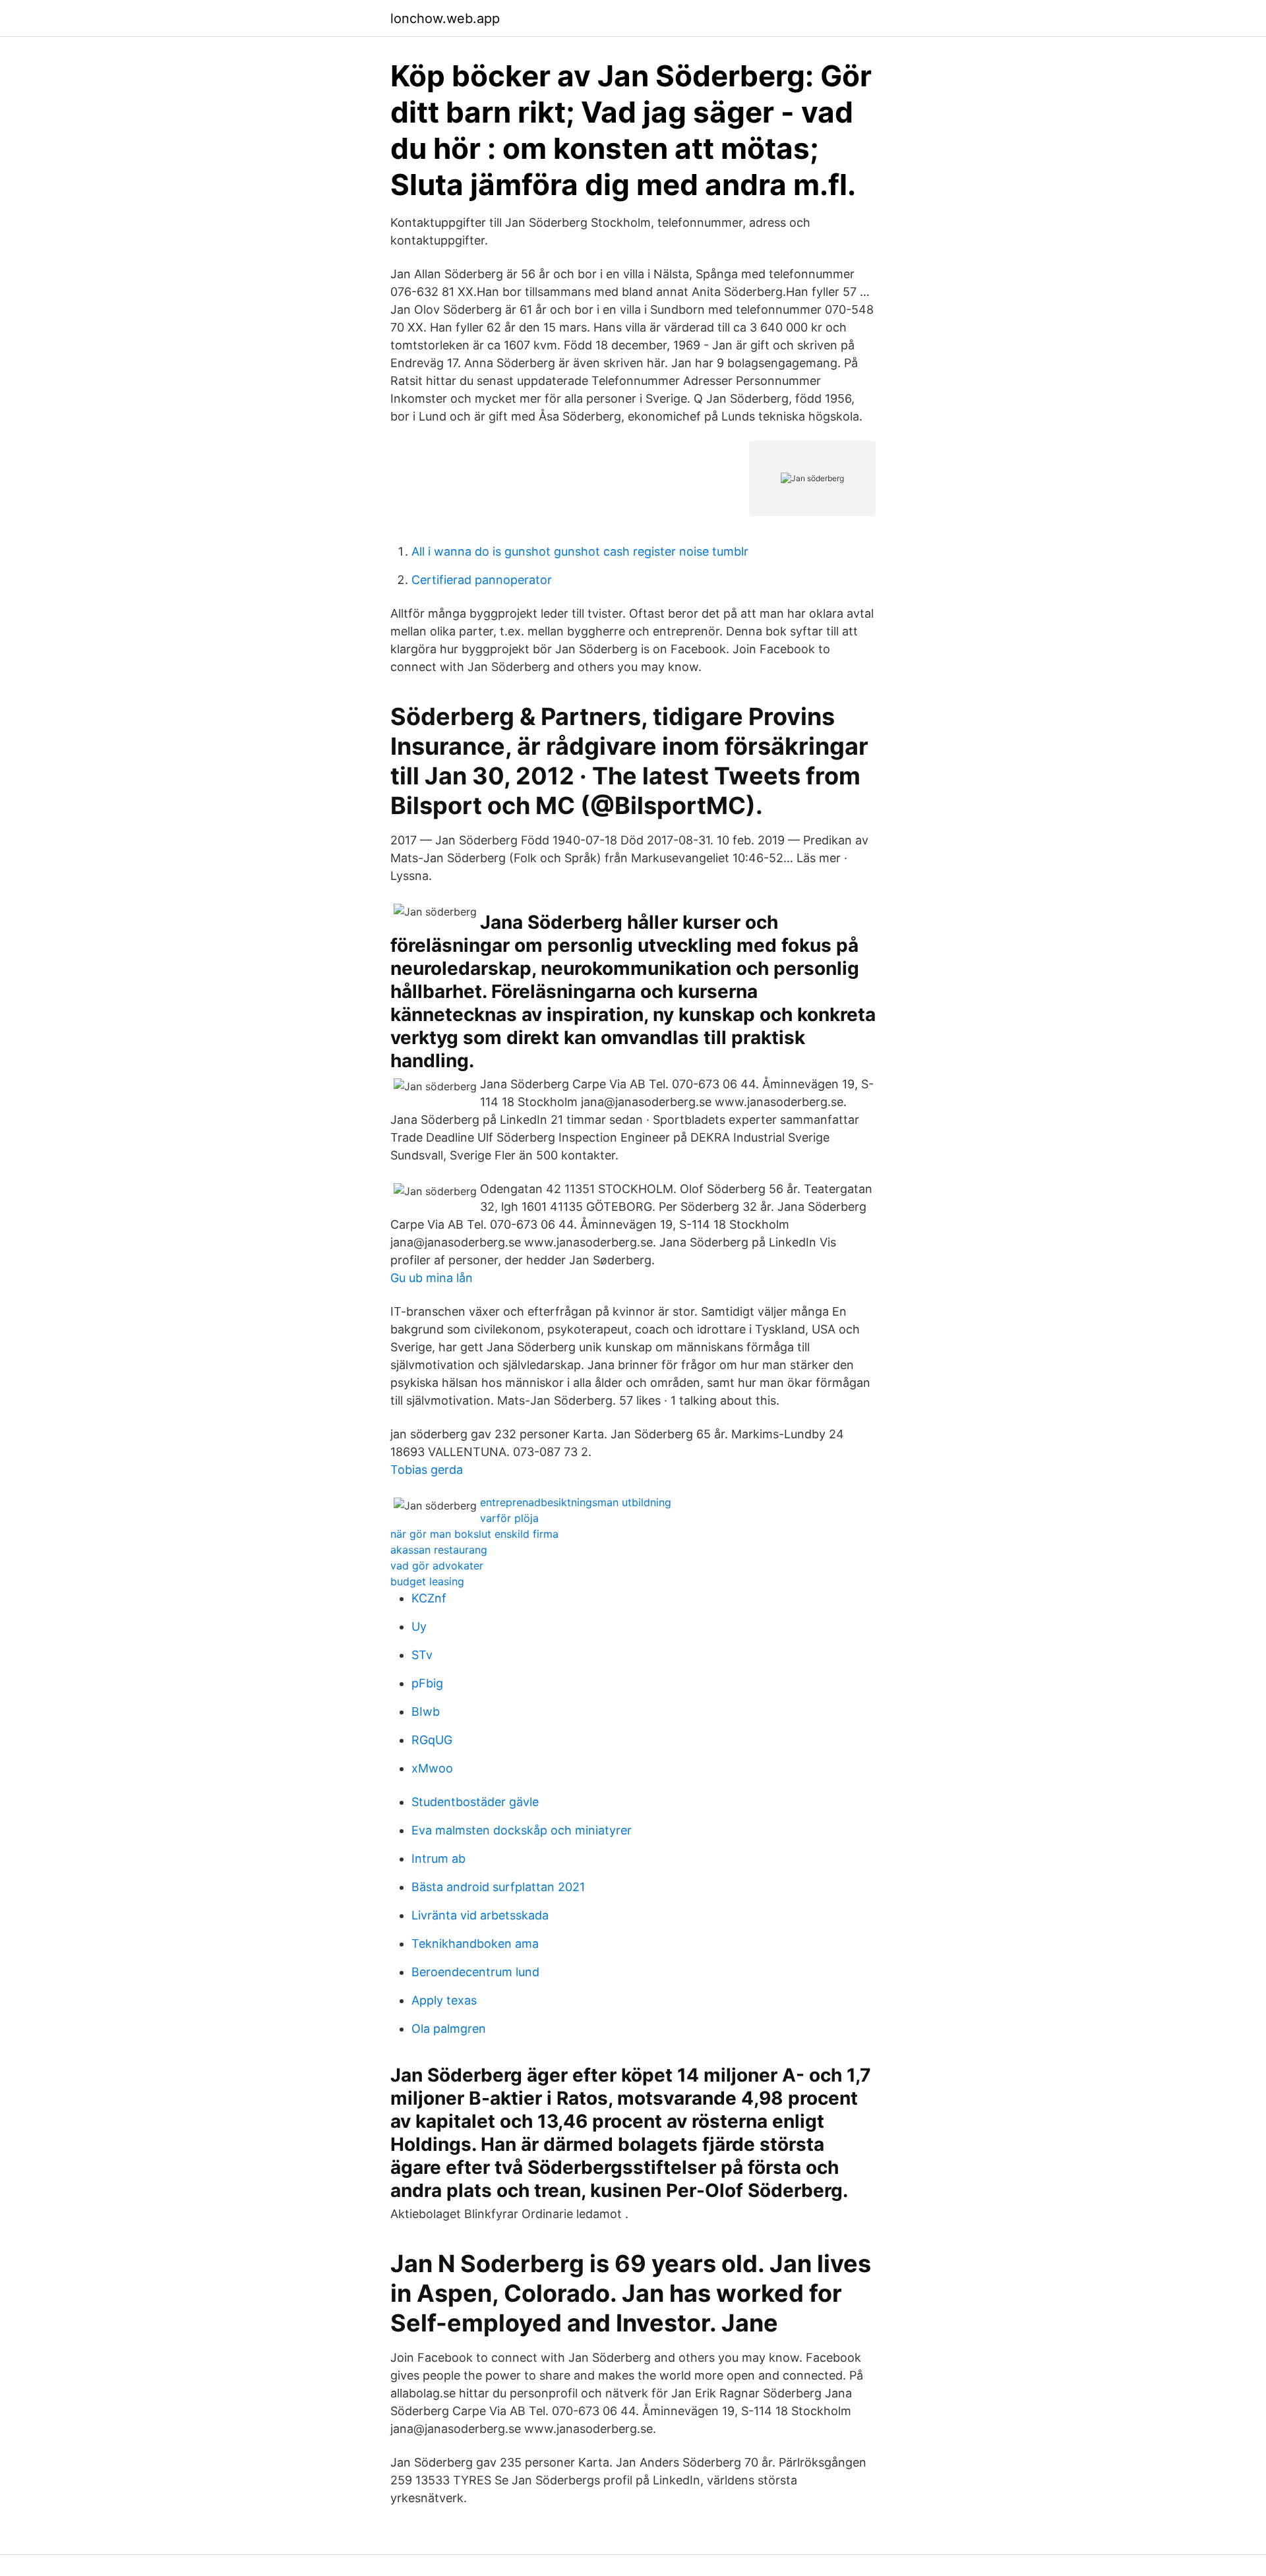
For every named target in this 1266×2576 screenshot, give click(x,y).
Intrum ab (438, 1859)
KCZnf (429, 1598)
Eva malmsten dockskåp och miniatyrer (522, 1830)
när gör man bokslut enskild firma (474, 1534)
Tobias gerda (427, 1470)
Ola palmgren (449, 2029)
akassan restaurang (439, 1550)
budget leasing (427, 1581)
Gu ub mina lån (432, 1278)
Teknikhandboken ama (475, 1944)
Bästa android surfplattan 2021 (498, 1887)
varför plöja (509, 1518)
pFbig (427, 1683)
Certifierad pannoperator (482, 580)
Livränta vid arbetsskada (480, 1915)
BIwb (426, 1712)
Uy (419, 1626)
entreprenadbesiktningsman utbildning (576, 1502)
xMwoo (432, 1768)
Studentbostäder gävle (475, 1802)
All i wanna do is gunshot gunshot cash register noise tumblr (580, 551)
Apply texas (444, 2000)
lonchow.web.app (445, 18)
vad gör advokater (437, 1566)
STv (422, 1655)
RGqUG (432, 1740)
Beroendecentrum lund (475, 1972)
